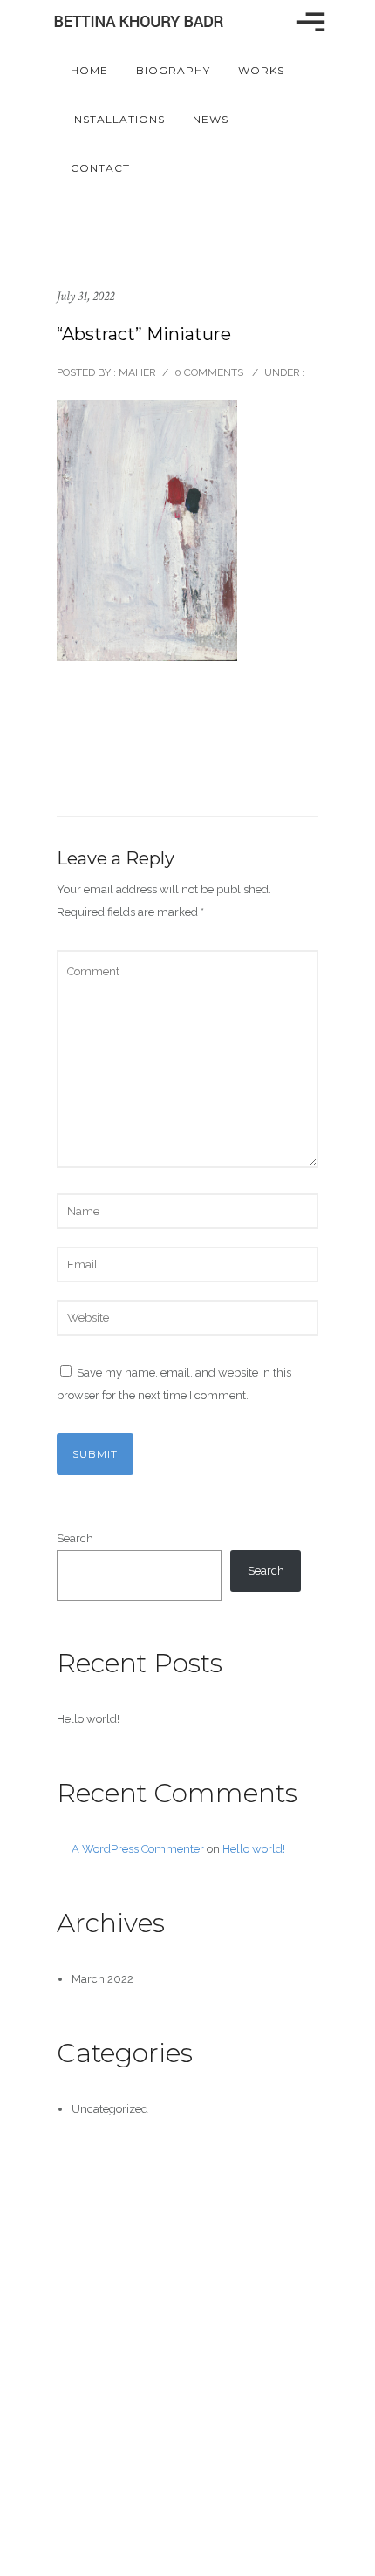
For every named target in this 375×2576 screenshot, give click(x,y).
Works (261, 70)
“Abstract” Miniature (144, 334)
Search (75, 1538)
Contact (100, 168)
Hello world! (88, 1719)
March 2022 (102, 1979)
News (211, 119)
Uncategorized (110, 2109)
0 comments (209, 372)
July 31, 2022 (85, 296)
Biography (173, 70)
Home (89, 70)
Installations (118, 119)
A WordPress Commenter (138, 1849)
